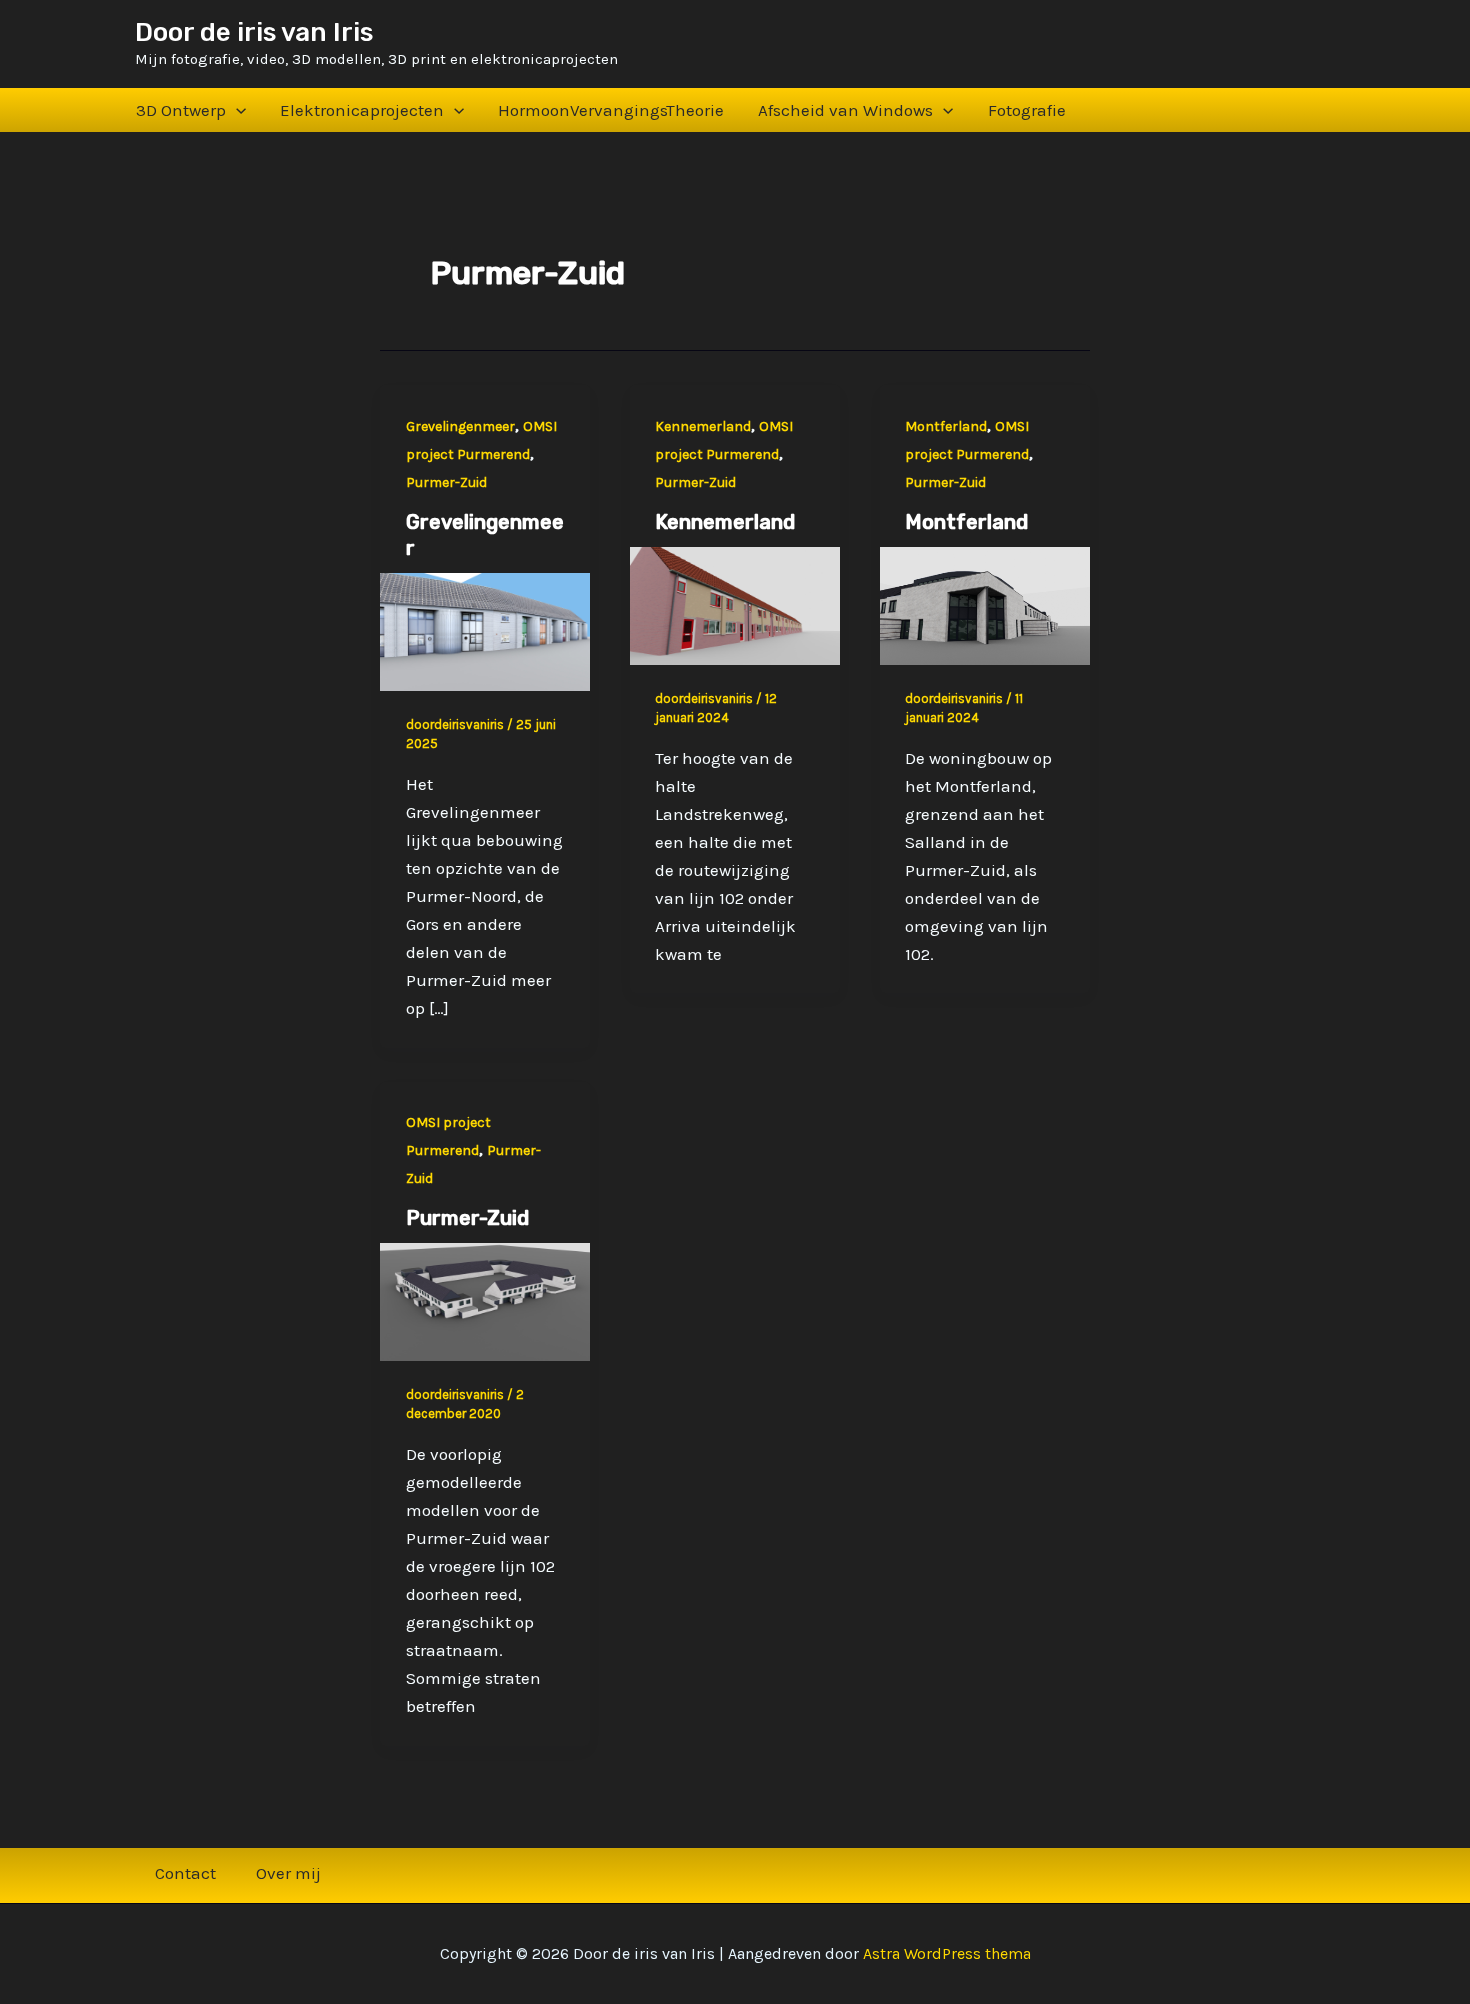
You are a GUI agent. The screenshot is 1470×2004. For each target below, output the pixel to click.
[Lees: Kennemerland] (735, 604)
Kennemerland (703, 426)
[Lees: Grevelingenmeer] (485, 630)
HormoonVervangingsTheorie (611, 110)
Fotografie (1027, 110)
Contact (185, 1873)
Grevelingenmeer (460, 426)
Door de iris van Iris (254, 32)
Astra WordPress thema (947, 1953)
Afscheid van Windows (845, 110)
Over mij (288, 1873)
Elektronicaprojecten (362, 110)
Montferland (946, 426)
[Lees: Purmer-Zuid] (485, 1300)
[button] (236, 110)
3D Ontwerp (181, 110)
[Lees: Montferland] (985, 604)
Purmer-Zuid (446, 482)
